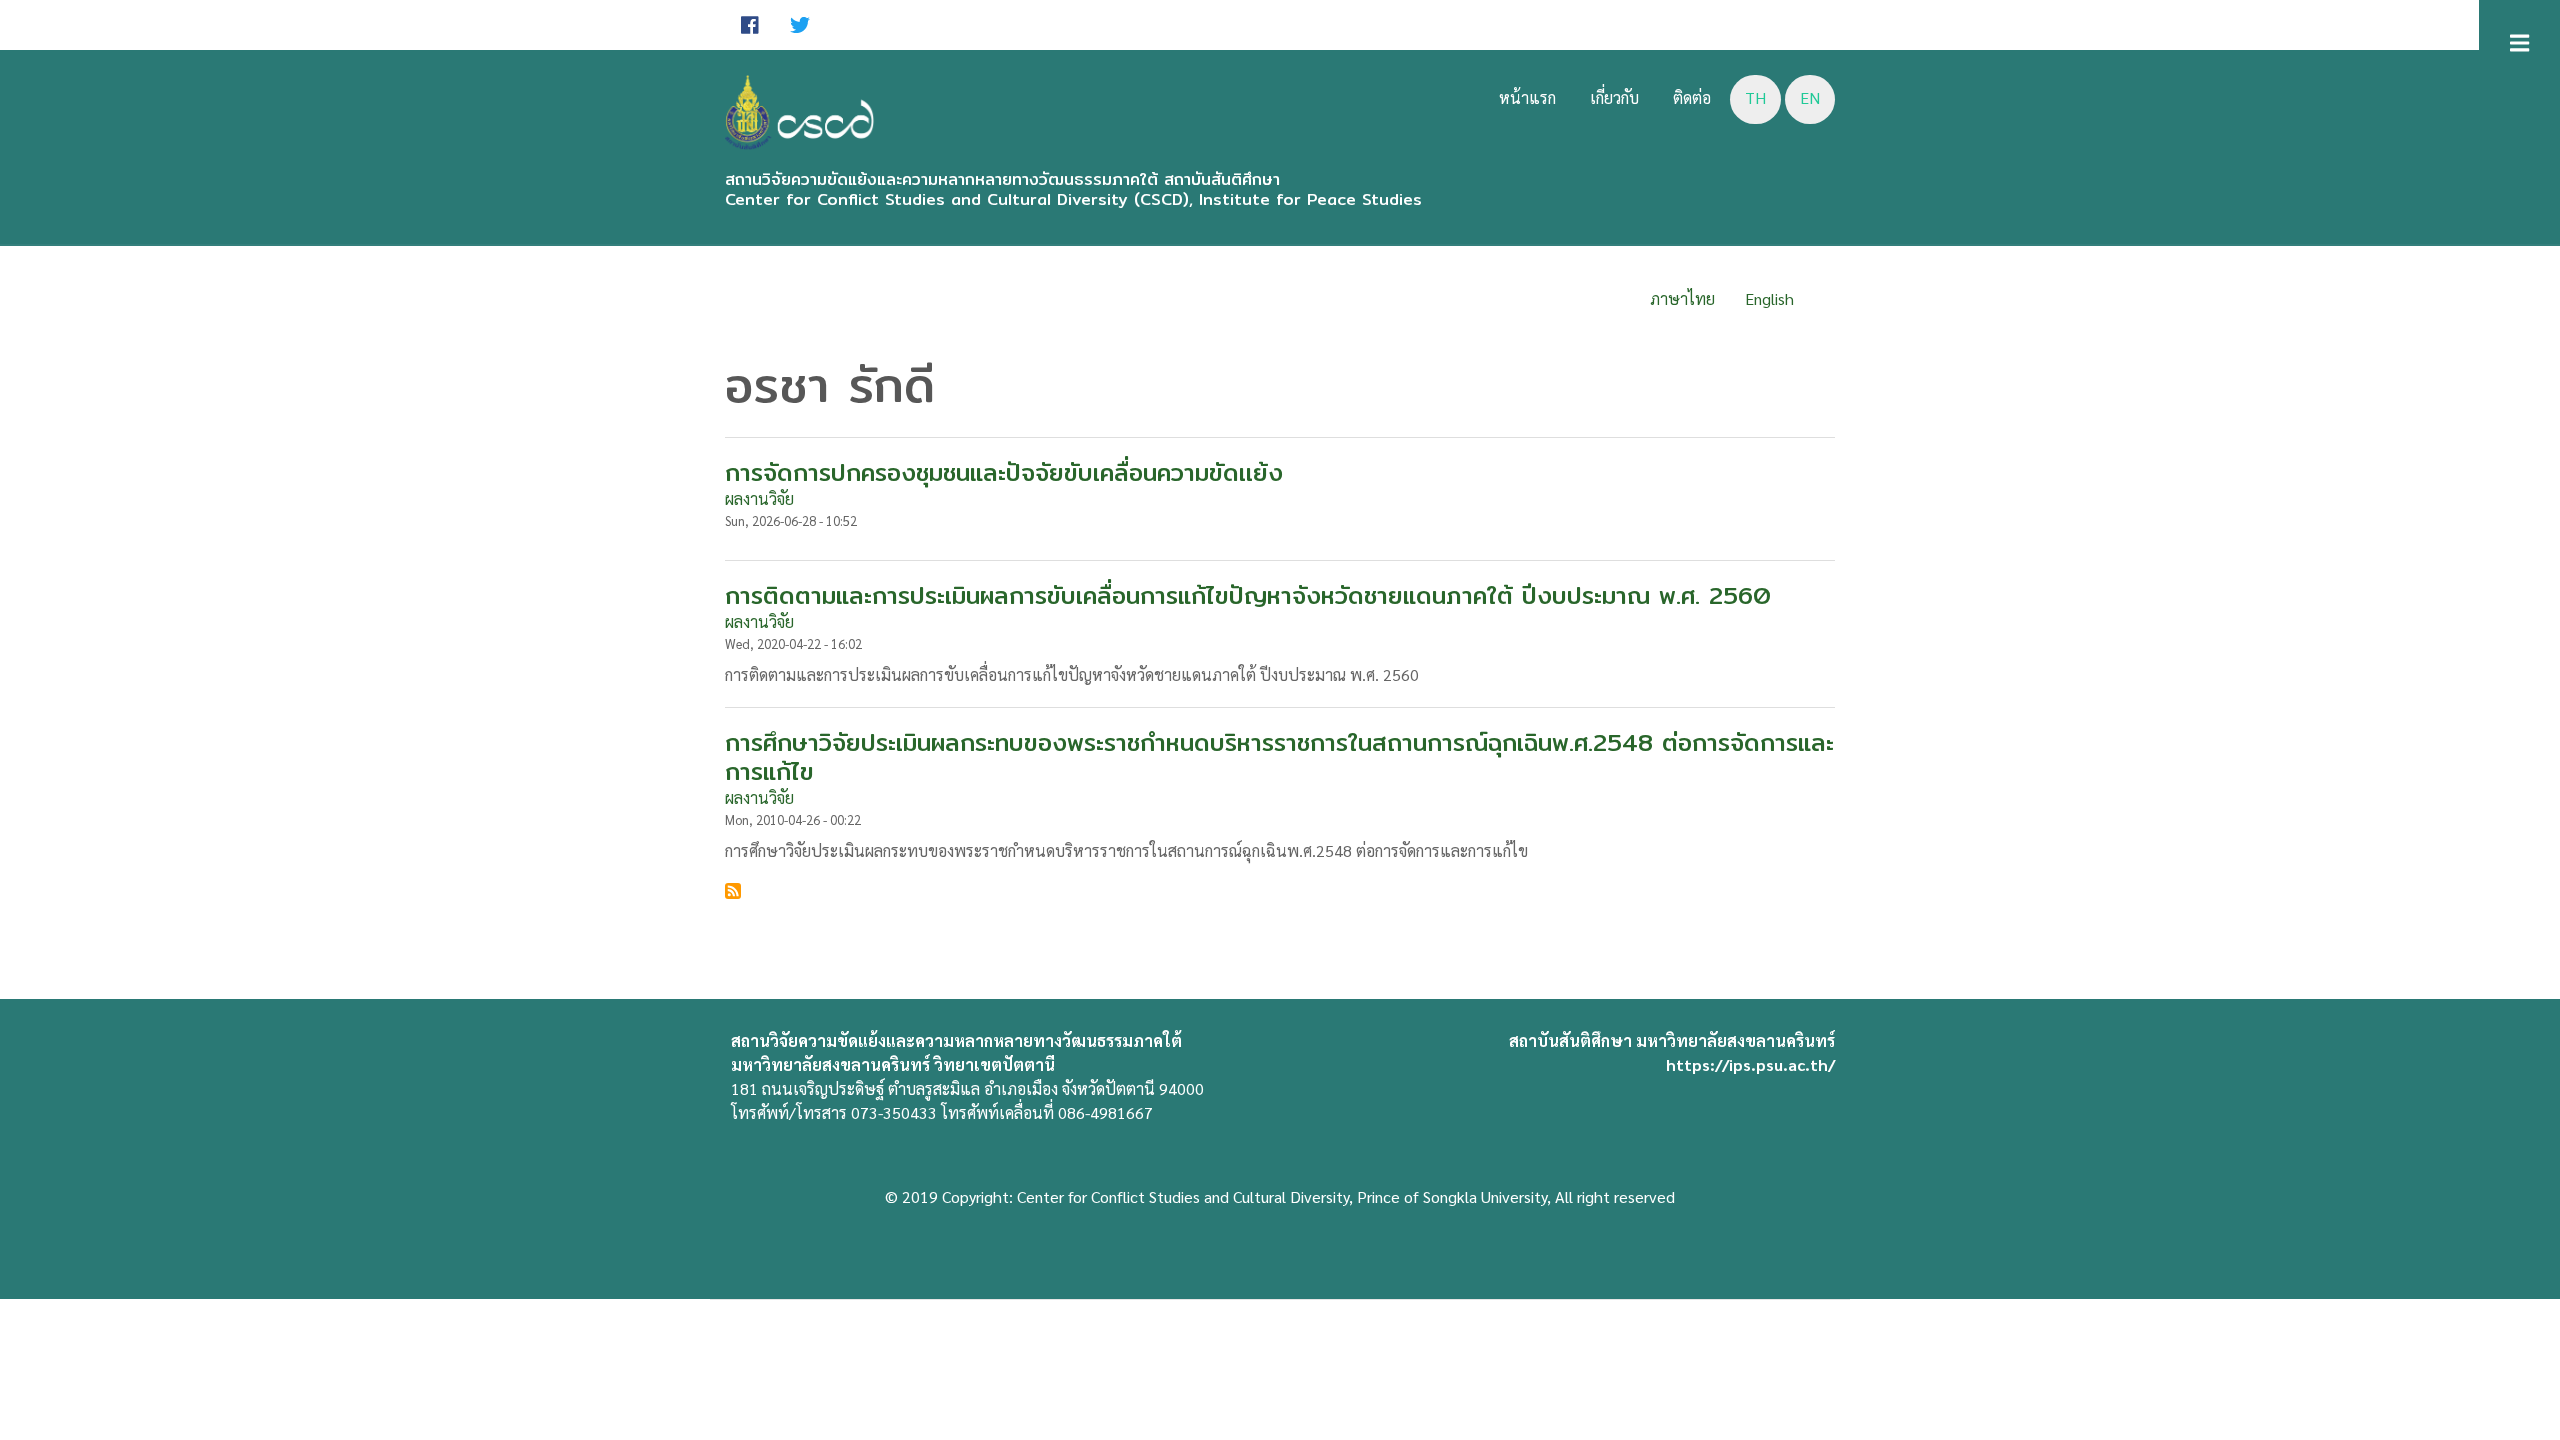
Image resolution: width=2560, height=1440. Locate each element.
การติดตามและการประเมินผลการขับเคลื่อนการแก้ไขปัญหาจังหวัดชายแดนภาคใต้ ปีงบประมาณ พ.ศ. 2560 (1248, 595)
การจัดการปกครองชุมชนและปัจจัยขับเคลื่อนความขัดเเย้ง (1004, 472)
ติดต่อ (1692, 97)
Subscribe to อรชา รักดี (733, 891)
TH (1755, 97)
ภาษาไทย (1682, 298)
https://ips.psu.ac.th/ (1750, 1064)
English (1769, 298)
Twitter (800, 25)
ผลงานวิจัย (759, 498)
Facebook (750, 25)
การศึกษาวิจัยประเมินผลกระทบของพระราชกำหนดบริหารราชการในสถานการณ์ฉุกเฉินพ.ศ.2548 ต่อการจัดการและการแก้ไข (1279, 757)
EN (1810, 97)
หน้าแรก (1527, 97)
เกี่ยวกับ (1614, 97)
